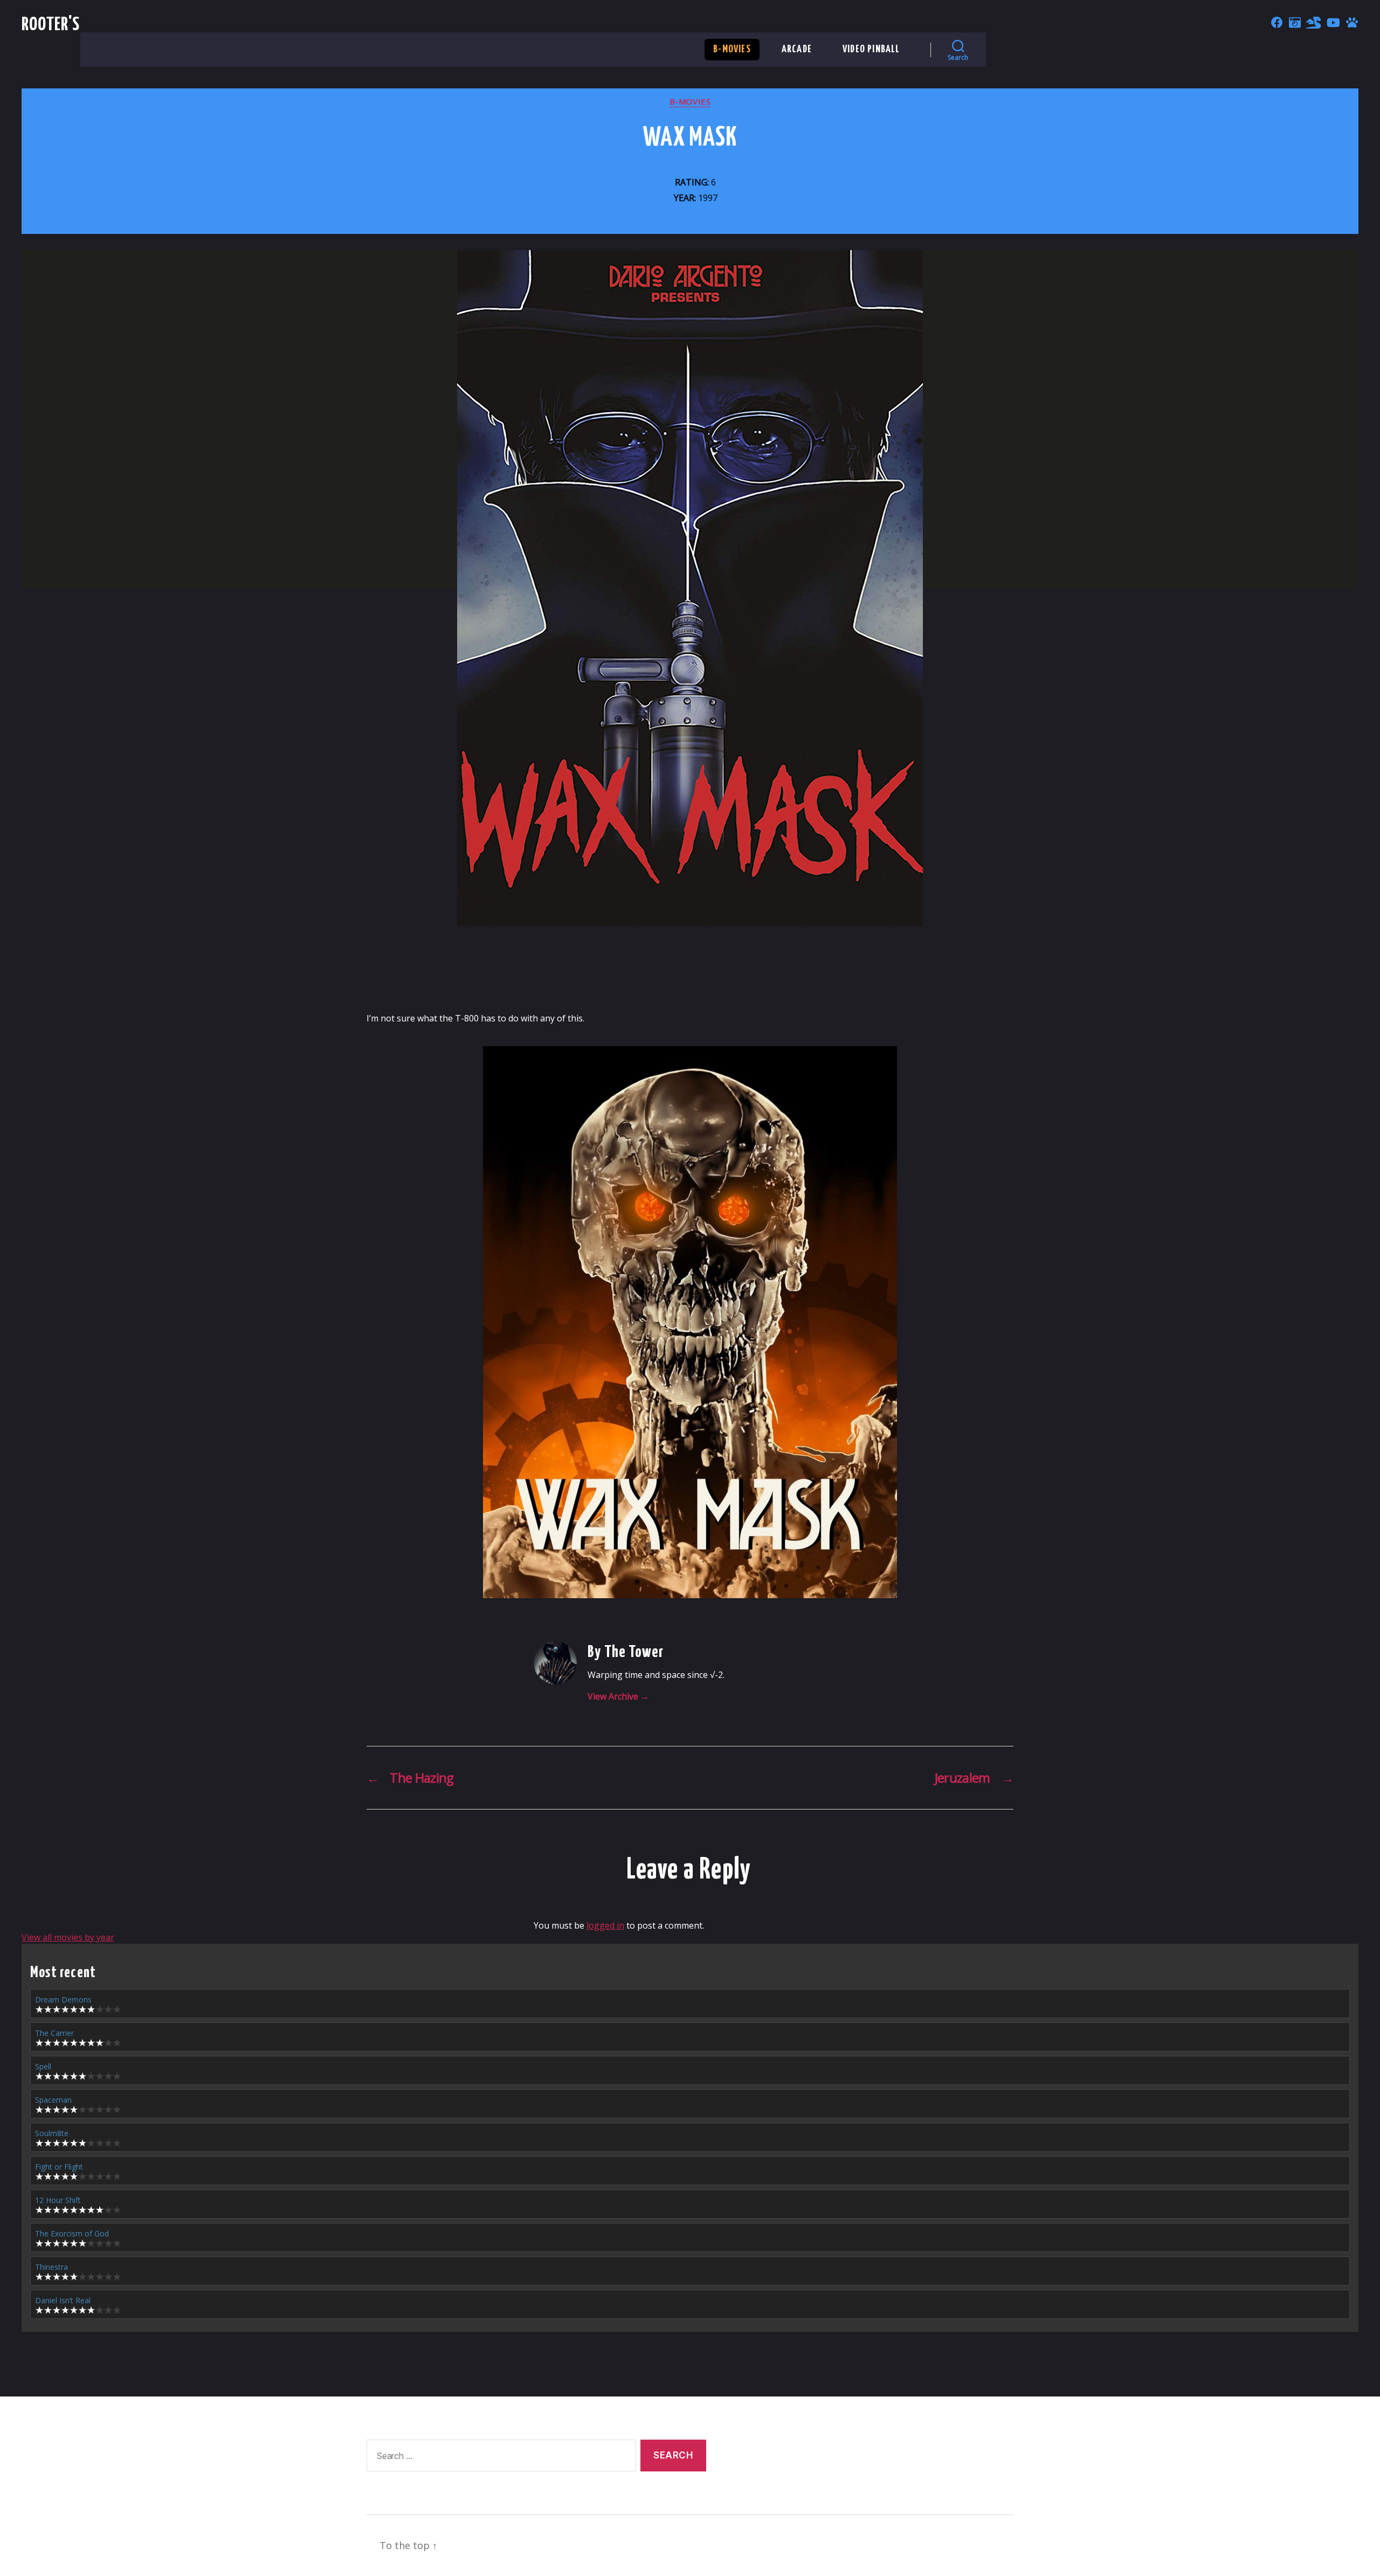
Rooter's (51, 25)
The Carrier (54, 2033)
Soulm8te (52, 2133)
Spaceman (53, 2100)
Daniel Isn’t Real (63, 2300)
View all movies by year (68, 1937)
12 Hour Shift (58, 2200)
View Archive (618, 1696)
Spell (43, 2066)
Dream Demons (63, 2000)
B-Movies (732, 49)
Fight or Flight (59, 2167)
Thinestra (51, 2267)
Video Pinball (871, 49)
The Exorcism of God (72, 2233)
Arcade (797, 49)
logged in (605, 1925)
